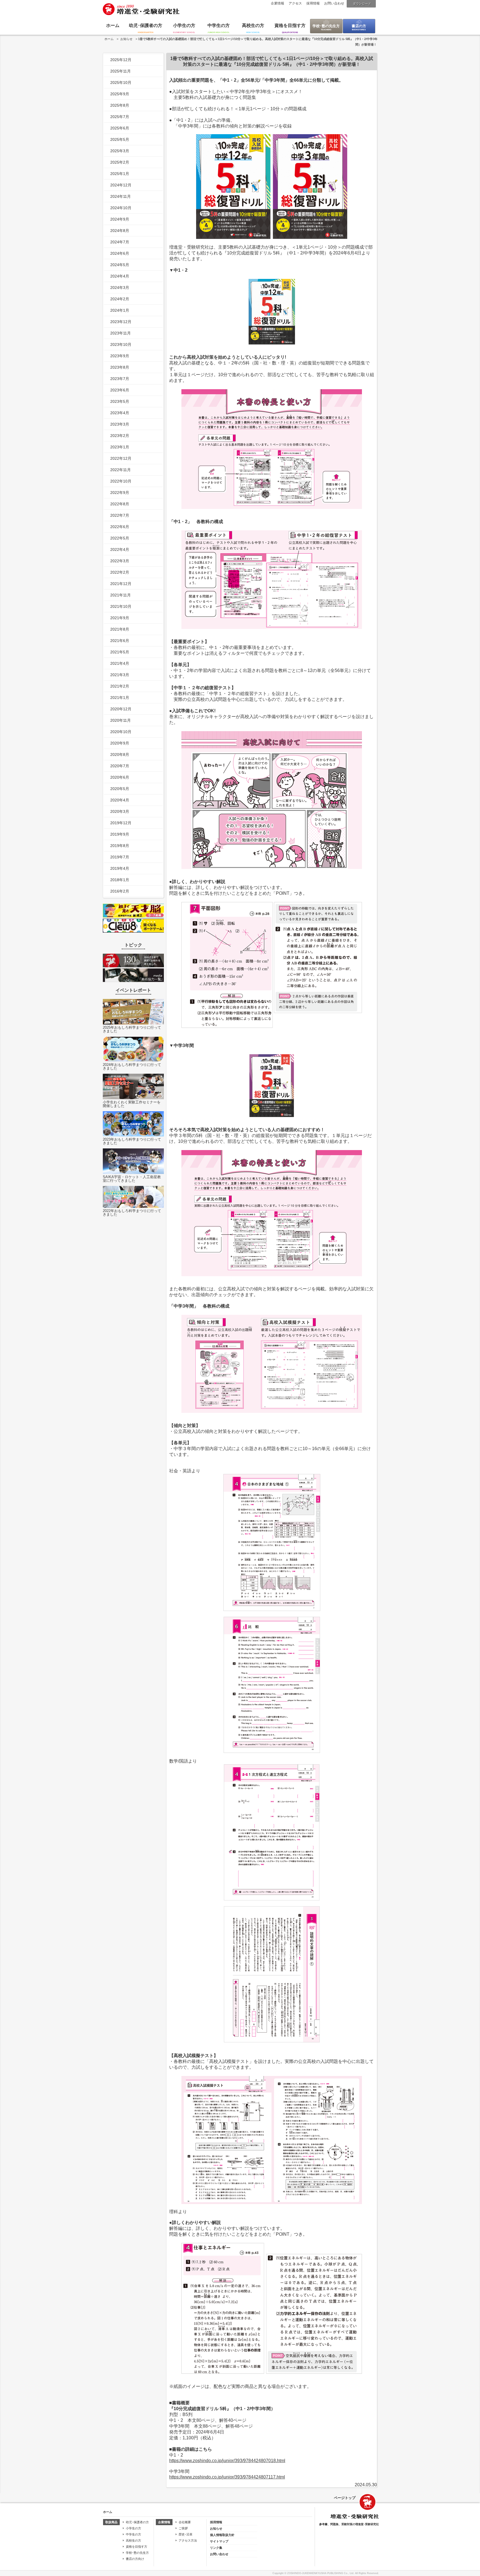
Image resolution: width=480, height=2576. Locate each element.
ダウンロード (362, 4)
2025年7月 (120, 117)
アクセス (295, 3)
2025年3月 (120, 151)
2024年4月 (120, 276)
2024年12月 (121, 185)
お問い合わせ (334, 3)
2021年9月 (120, 618)
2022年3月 (120, 561)
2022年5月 (120, 538)
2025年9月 (120, 94)
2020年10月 (121, 732)
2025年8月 (120, 105)
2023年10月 (121, 344)
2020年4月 (120, 800)
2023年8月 (120, 367)
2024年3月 (120, 288)
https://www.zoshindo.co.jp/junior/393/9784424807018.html (227, 2461)
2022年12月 (121, 458)
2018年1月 (120, 880)
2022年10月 (121, 481)
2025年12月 (121, 60)
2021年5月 (120, 652)
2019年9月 (120, 834)
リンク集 (216, 2548)
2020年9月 (120, 743)
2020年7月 (120, 766)
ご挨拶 (183, 2528)
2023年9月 (120, 356)
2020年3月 (120, 811)
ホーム (113, 25)
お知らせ (126, 39)
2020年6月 (120, 777)
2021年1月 (120, 698)
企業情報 (277, 3)
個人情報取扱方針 (222, 2535)
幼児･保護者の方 (146, 25)
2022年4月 (120, 549)
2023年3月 (120, 424)
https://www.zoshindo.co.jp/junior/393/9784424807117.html (227, 2477)
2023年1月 (120, 447)
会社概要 (185, 2522)
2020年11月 (121, 720)
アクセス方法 (188, 2540)
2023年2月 (120, 436)
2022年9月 (120, 493)
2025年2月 (120, 162)
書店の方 (359, 26)
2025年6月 (120, 128)
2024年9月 (120, 219)
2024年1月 (120, 310)
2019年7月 (120, 857)
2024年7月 (120, 242)
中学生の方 (219, 25)
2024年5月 (120, 265)
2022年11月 (121, 470)
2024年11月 (121, 196)
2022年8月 (120, 504)
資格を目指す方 (290, 25)
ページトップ (345, 2498)
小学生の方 (184, 25)
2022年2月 (120, 572)
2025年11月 (121, 71)
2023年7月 (120, 379)
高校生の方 (253, 25)
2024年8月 (120, 231)
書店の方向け (135, 2559)
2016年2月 (120, 891)
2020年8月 (120, 754)
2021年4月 (120, 663)
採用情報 (313, 3)
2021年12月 (121, 584)
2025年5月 (120, 139)
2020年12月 (121, 709)
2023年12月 (121, 322)
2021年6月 (120, 641)
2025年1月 (120, 174)
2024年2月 (120, 299)
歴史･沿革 (186, 2534)
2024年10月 (121, 208)
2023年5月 (120, 401)
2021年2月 (120, 686)
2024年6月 (120, 253)
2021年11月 (121, 595)
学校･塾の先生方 (326, 26)
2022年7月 (120, 515)
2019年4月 (120, 868)
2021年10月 (121, 606)
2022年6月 (120, 527)
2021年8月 (120, 629)
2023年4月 (120, 413)
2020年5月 (120, 789)
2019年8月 (120, 846)
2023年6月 (120, 390)
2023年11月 (121, 333)
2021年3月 (120, 675)
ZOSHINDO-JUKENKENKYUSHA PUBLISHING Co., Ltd (320, 2573)
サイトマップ (219, 2541)
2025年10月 (121, 83)
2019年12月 (121, 823)
